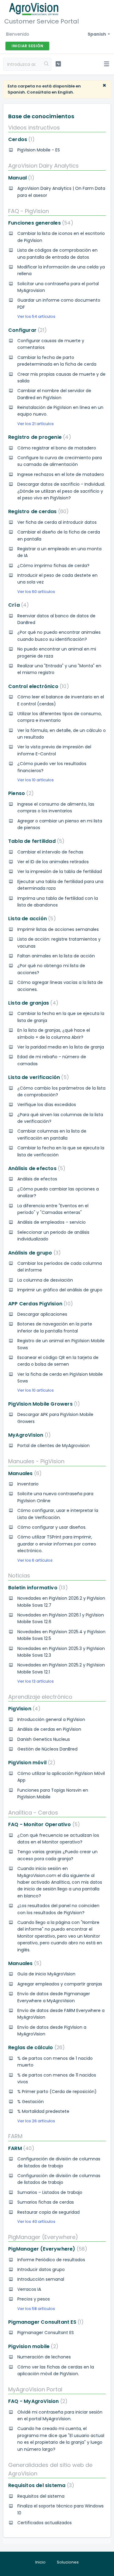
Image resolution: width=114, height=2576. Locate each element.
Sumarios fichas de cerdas (46, 2202)
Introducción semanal (41, 2279)
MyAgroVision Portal (35, 2389)
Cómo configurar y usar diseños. (52, 1527)
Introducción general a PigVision (51, 1719)
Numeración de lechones (44, 2357)
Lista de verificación (37, 1077)
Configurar (26, 330)
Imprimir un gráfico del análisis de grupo (60, 1290)
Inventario (28, 1484)
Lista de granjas (32, 1003)
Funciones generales (40, 223)
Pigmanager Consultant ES (45, 2322)
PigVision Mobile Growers (43, 1404)
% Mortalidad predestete (43, 2111)
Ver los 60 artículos (36, 592)
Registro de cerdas (37, 511)
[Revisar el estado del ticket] (58, 64)
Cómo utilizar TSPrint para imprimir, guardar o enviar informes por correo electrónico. (57, 1544)
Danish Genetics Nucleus (44, 1739)
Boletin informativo (37, 1588)
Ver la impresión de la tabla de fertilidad (60, 871)
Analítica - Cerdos (33, 1813)
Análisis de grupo (33, 1253)
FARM (15, 2136)
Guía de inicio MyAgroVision (46, 1974)
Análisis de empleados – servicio (52, 1222)
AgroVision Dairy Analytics (43, 166)
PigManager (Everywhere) (43, 2237)
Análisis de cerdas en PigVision (49, 1729)
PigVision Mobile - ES (39, 150)
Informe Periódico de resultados (51, 2260)
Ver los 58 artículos (36, 2309)
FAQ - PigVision (29, 211)
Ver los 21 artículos (36, 424)
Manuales (24, 1473)
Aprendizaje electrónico (40, 1697)
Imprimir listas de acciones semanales (58, 929)
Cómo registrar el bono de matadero (57, 448)
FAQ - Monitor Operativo (43, 1824)
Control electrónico (37, 686)
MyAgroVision (28, 1435)
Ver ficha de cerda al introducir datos (57, 522)
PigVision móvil (31, 1763)
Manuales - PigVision (36, 1461)
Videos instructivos (34, 128)
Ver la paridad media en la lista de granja (61, 1047)
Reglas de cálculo (35, 2047)
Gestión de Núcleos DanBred (47, 1749)
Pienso (20, 793)
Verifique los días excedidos (47, 1105)
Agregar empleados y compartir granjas (60, 1984)
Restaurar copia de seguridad (48, 2212)
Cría (17, 605)
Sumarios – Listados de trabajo (50, 2192)
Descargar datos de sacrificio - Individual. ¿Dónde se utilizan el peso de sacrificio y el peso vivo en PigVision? (61, 491)
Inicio (40, 2562)
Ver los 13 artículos (36, 1681)
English (65, 92)
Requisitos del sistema (40, 2485)
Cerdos (20, 139)
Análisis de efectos (36, 1168)
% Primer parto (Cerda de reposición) (57, 2092)
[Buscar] (47, 64)
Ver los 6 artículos (35, 1560)
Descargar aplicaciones (42, 1314)
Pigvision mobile (32, 2346)
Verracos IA (29, 2289)
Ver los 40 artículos (36, 2221)
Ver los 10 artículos (36, 780)
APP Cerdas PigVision (39, 1304)
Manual (20, 178)
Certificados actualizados (45, 2523)
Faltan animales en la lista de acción (56, 956)
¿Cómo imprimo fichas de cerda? (53, 566)
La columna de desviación (45, 1280)
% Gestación (31, 2102)
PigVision (23, 1709)
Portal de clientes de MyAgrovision (54, 1446)
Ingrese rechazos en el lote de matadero (61, 474)
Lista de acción (31, 919)
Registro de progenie (38, 437)
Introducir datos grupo (41, 2269)
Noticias (19, 1575)
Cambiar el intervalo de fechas (50, 852)
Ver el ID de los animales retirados (53, 862)
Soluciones (68, 2562)
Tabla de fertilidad (35, 841)
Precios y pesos (34, 2299)
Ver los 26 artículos (36, 2121)
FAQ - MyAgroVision (37, 2401)
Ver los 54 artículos (36, 316)
